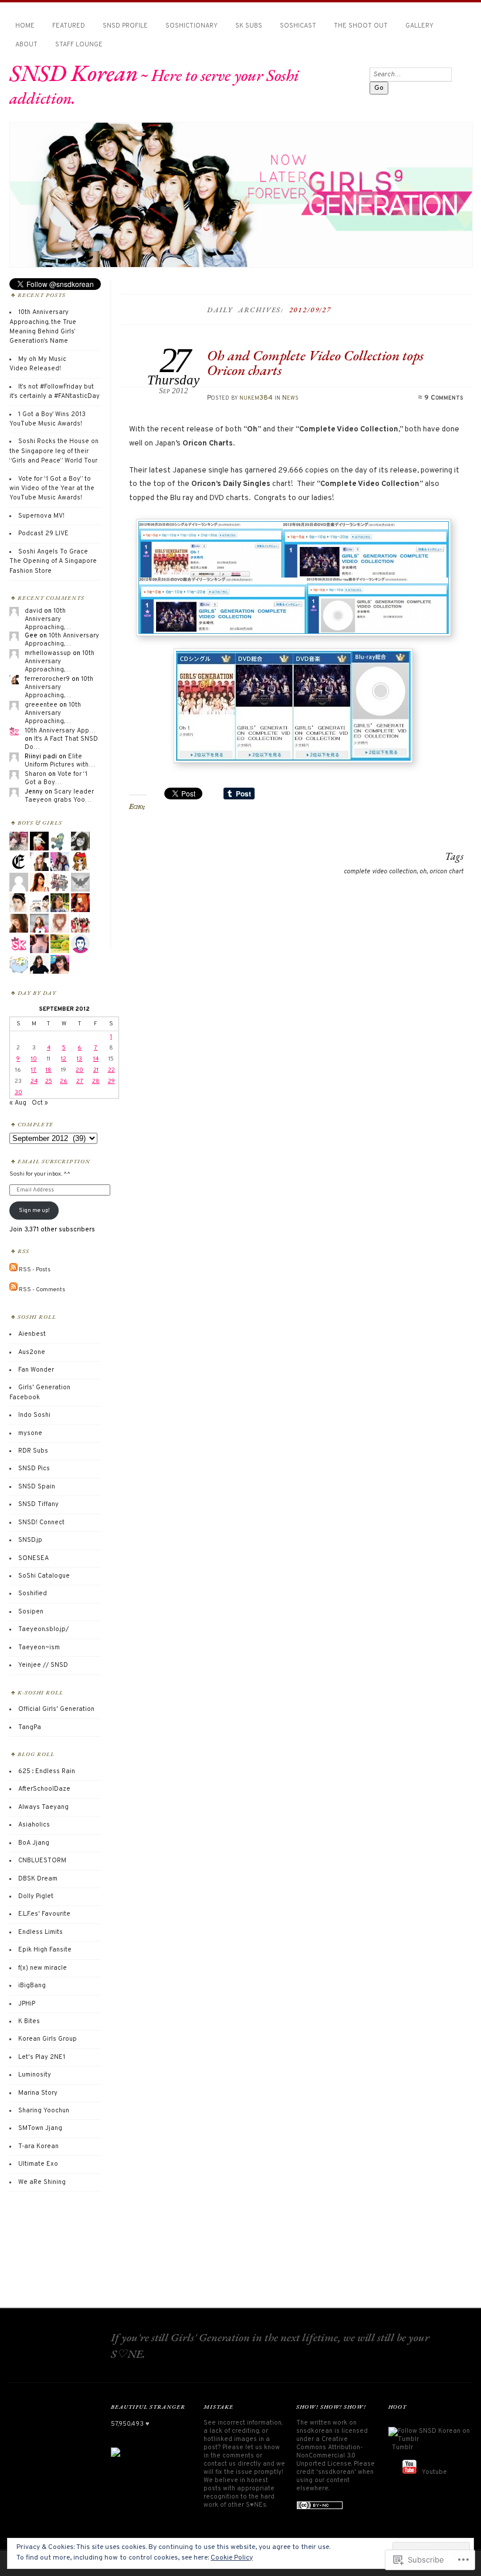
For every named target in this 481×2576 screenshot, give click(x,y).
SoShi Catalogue (44, 1576)
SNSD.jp (30, 1540)
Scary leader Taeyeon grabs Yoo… (59, 796)
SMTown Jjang (40, 2128)
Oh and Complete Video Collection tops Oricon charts (315, 362)
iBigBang (32, 1986)
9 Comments (443, 398)
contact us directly (232, 2464)
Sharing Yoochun (44, 2111)
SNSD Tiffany (38, 1504)
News (290, 398)
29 (111, 1081)
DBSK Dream (38, 1879)
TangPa (30, 1727)
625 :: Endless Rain (47, 1771)
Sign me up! (34, 1211)
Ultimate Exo (38, 2164)
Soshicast (298, 26)
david (33, 611)
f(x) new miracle (43, 1968)
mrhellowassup (48, 653)
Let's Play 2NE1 (42, 2057)
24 (34, 1081)
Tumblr (402, 2447)
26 (64, 1081)
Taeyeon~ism (39, 1647)
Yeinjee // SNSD (43, 1665)
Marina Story (38, 2093)
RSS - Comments (42, 1289)
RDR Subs (33, 1451)
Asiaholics (34, 1825)
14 (96, 1059)
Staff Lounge (79, 45)
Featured (69, 26)
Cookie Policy (232, 2558)
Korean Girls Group (48, 2039)
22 (111, 1070)
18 (49, 1070)
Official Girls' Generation (56, 1709)
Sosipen (31, 1612)
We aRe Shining (42, 2182)
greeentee (41, 705)
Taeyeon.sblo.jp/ (43, 1629)
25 (49, 1081)
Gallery (419, 26)
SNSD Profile (125, 26)
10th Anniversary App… (60, 731)
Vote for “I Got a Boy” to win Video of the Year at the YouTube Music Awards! (52, 489)
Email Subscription (54, 1161)
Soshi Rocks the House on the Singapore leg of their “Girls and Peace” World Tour (54, 451)
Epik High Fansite (45, 1950)
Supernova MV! (41, 516)
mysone (30, 1433)
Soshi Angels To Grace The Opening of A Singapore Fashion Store (53, 561)
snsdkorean (314, 2431)
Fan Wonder (36, 1370)
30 (18, 1093)
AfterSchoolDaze (44, 1789)
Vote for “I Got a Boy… (56, 778)
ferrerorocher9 (47, 679)
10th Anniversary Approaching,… (48, 619)
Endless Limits (40, 1932)
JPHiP (27, 2004)
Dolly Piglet (36, 1896)
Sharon (35, 774)
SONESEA (33, 1558)
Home (25, 26)
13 (79, 1059)
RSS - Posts (35, 1270)
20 (79, 1070)
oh (423, 872)
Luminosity (35, 2075)
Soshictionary (192, 26)
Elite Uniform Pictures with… (60, 761)
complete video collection (380, 872)
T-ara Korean (38, 2146)
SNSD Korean (74, 73)
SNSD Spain (37, 1487)
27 (80, 1081)
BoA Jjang (34, 1843)
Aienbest (32, 1334)
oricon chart (446, 872)
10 (34, 1059)
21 (96, 1070)
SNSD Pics (34, 1468)
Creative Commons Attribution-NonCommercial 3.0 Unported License (329, 2452)
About (26, 45)
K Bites (29, 2021)
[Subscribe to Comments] (13, 1289)
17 (34, 1070)
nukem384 (256, 398)
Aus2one (32, 1352)
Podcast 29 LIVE (43, 534)
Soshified (33, 1593)
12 (64, 1059)
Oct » (40, 1103)
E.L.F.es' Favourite (44, 1914)
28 (96, 1081)
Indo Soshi (34, 1415)
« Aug (18, 1103)
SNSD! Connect (41, 1522)
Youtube (434, 2472)
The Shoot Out (361, 26)
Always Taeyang (43, 1807)
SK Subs (249, 26)
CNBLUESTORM (42, 1861)
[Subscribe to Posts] (13, 1270)
